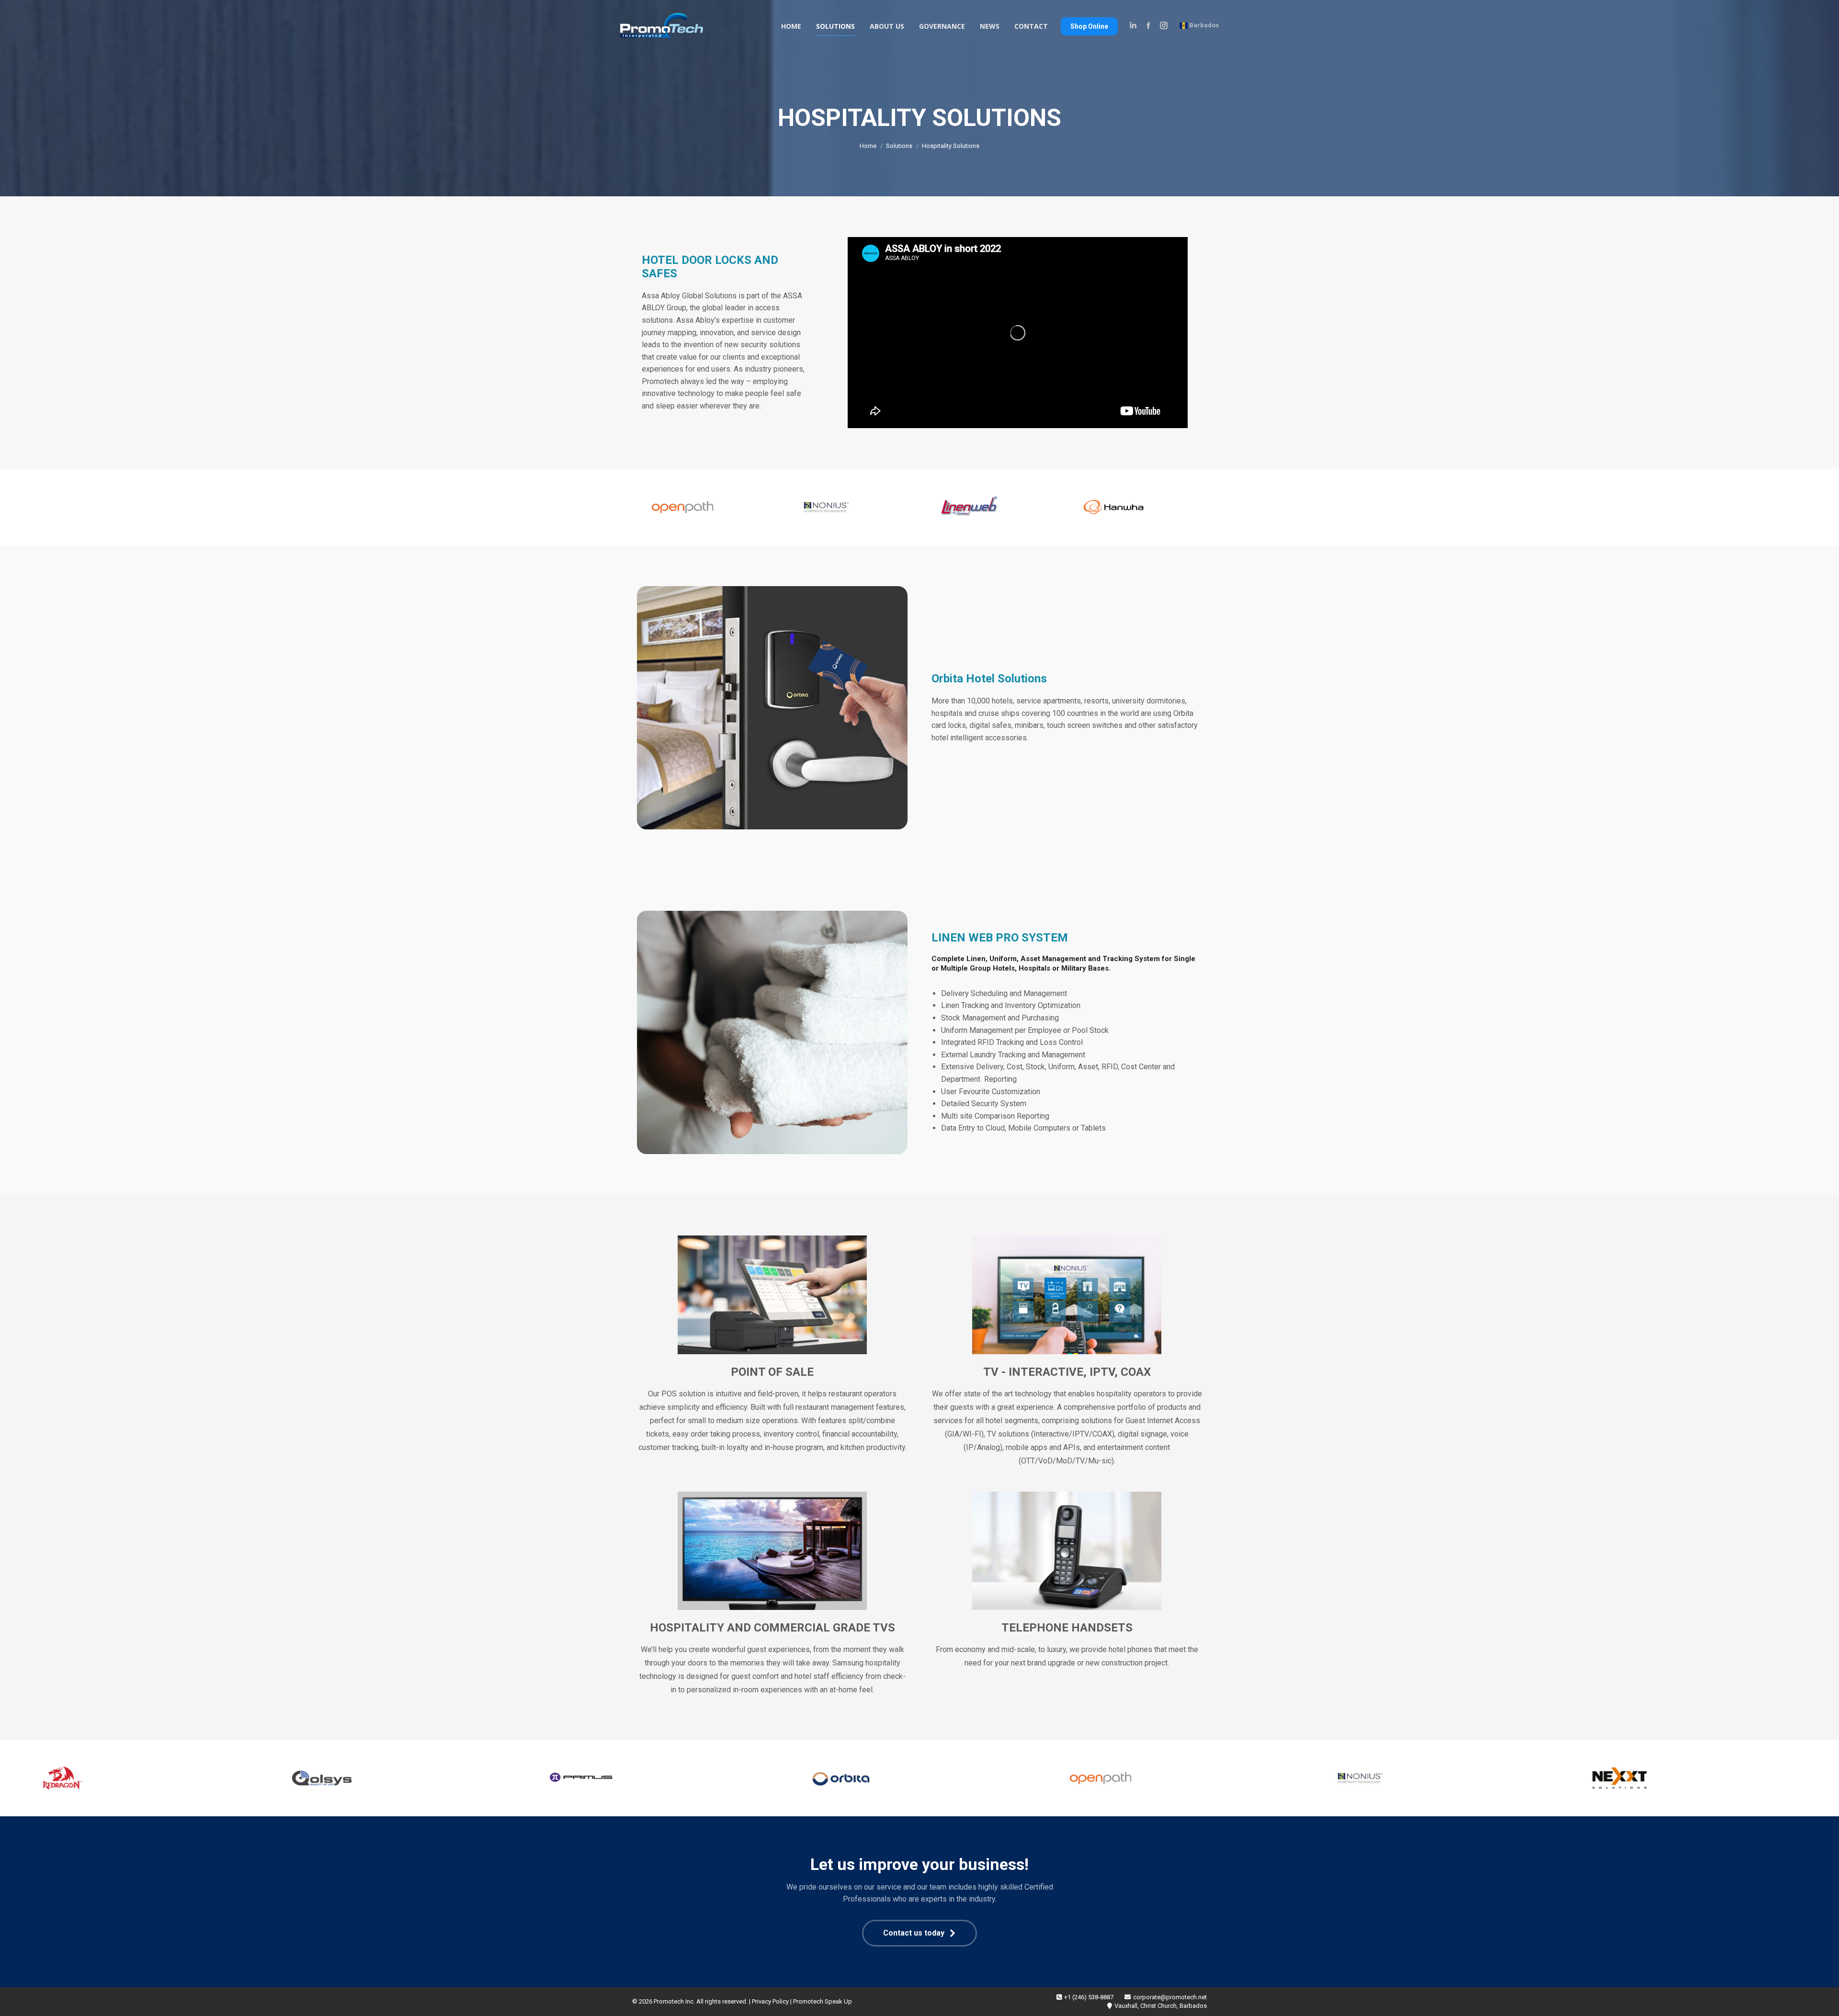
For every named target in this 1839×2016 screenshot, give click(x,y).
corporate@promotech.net (1170, 1997)
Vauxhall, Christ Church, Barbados (1161, 2006)
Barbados (1203, 25)
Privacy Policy (770, 2001)
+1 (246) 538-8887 (1089, 1997)
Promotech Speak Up (823, 2001)
